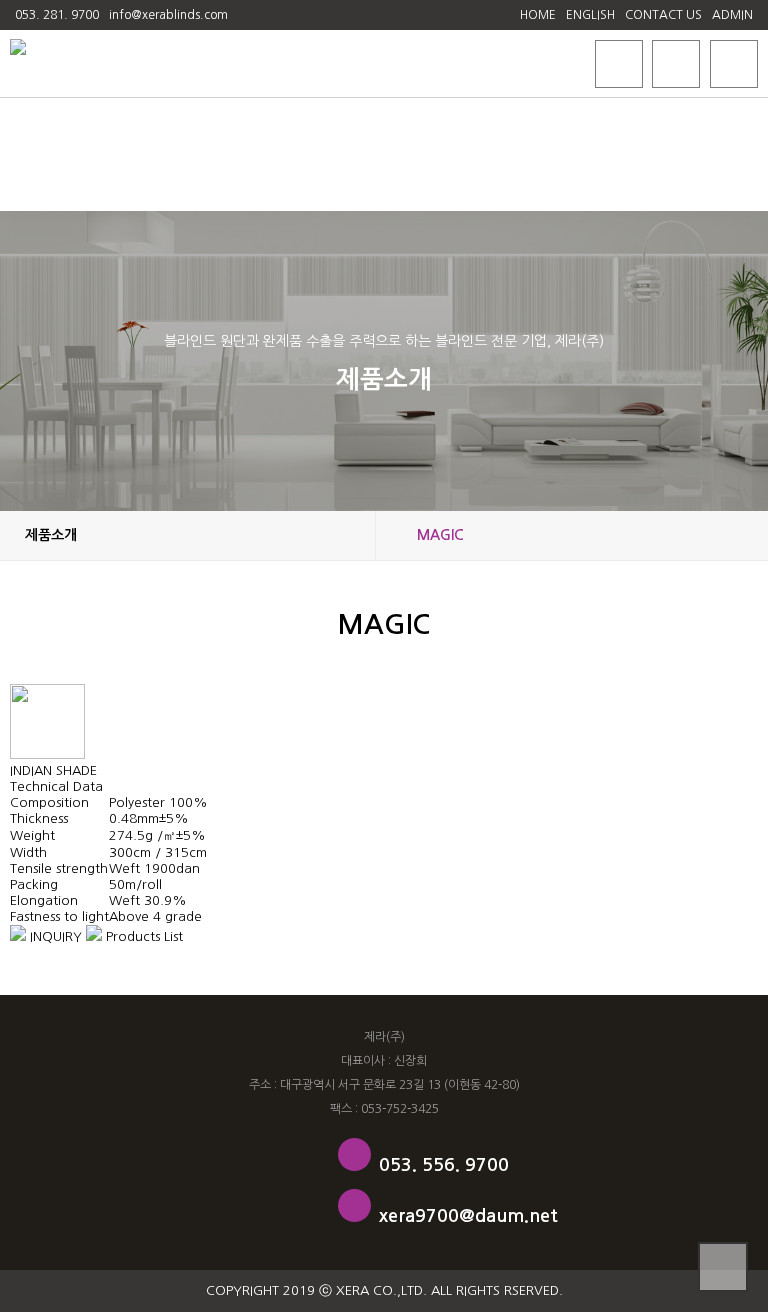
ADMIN (732, 15)
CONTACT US (663, 15)
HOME (538, 15)
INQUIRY (54, 936)
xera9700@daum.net (468, 1216)
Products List (142, 936)
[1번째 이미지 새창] (47, 754)
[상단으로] (723, 1267)
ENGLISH (590, 15)
